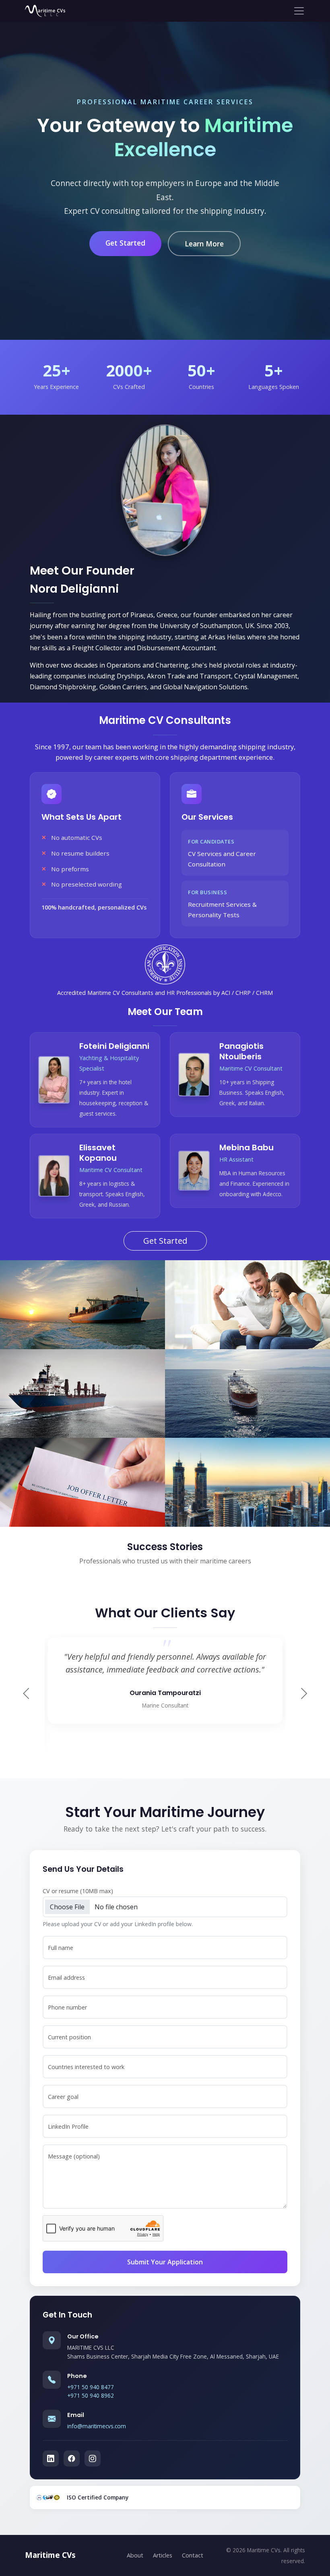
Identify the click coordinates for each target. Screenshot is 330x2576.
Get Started (125, 243)
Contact (193, 2555)
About (135, 2555)
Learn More (204, 244)
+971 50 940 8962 (91, 2395)
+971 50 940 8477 (91, 2387)
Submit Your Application (165, 2262)
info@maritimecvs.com (97, 2426)
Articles (163, 2555)
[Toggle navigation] (296, 11)
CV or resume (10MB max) (78, 1891)
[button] (304, 1693)
